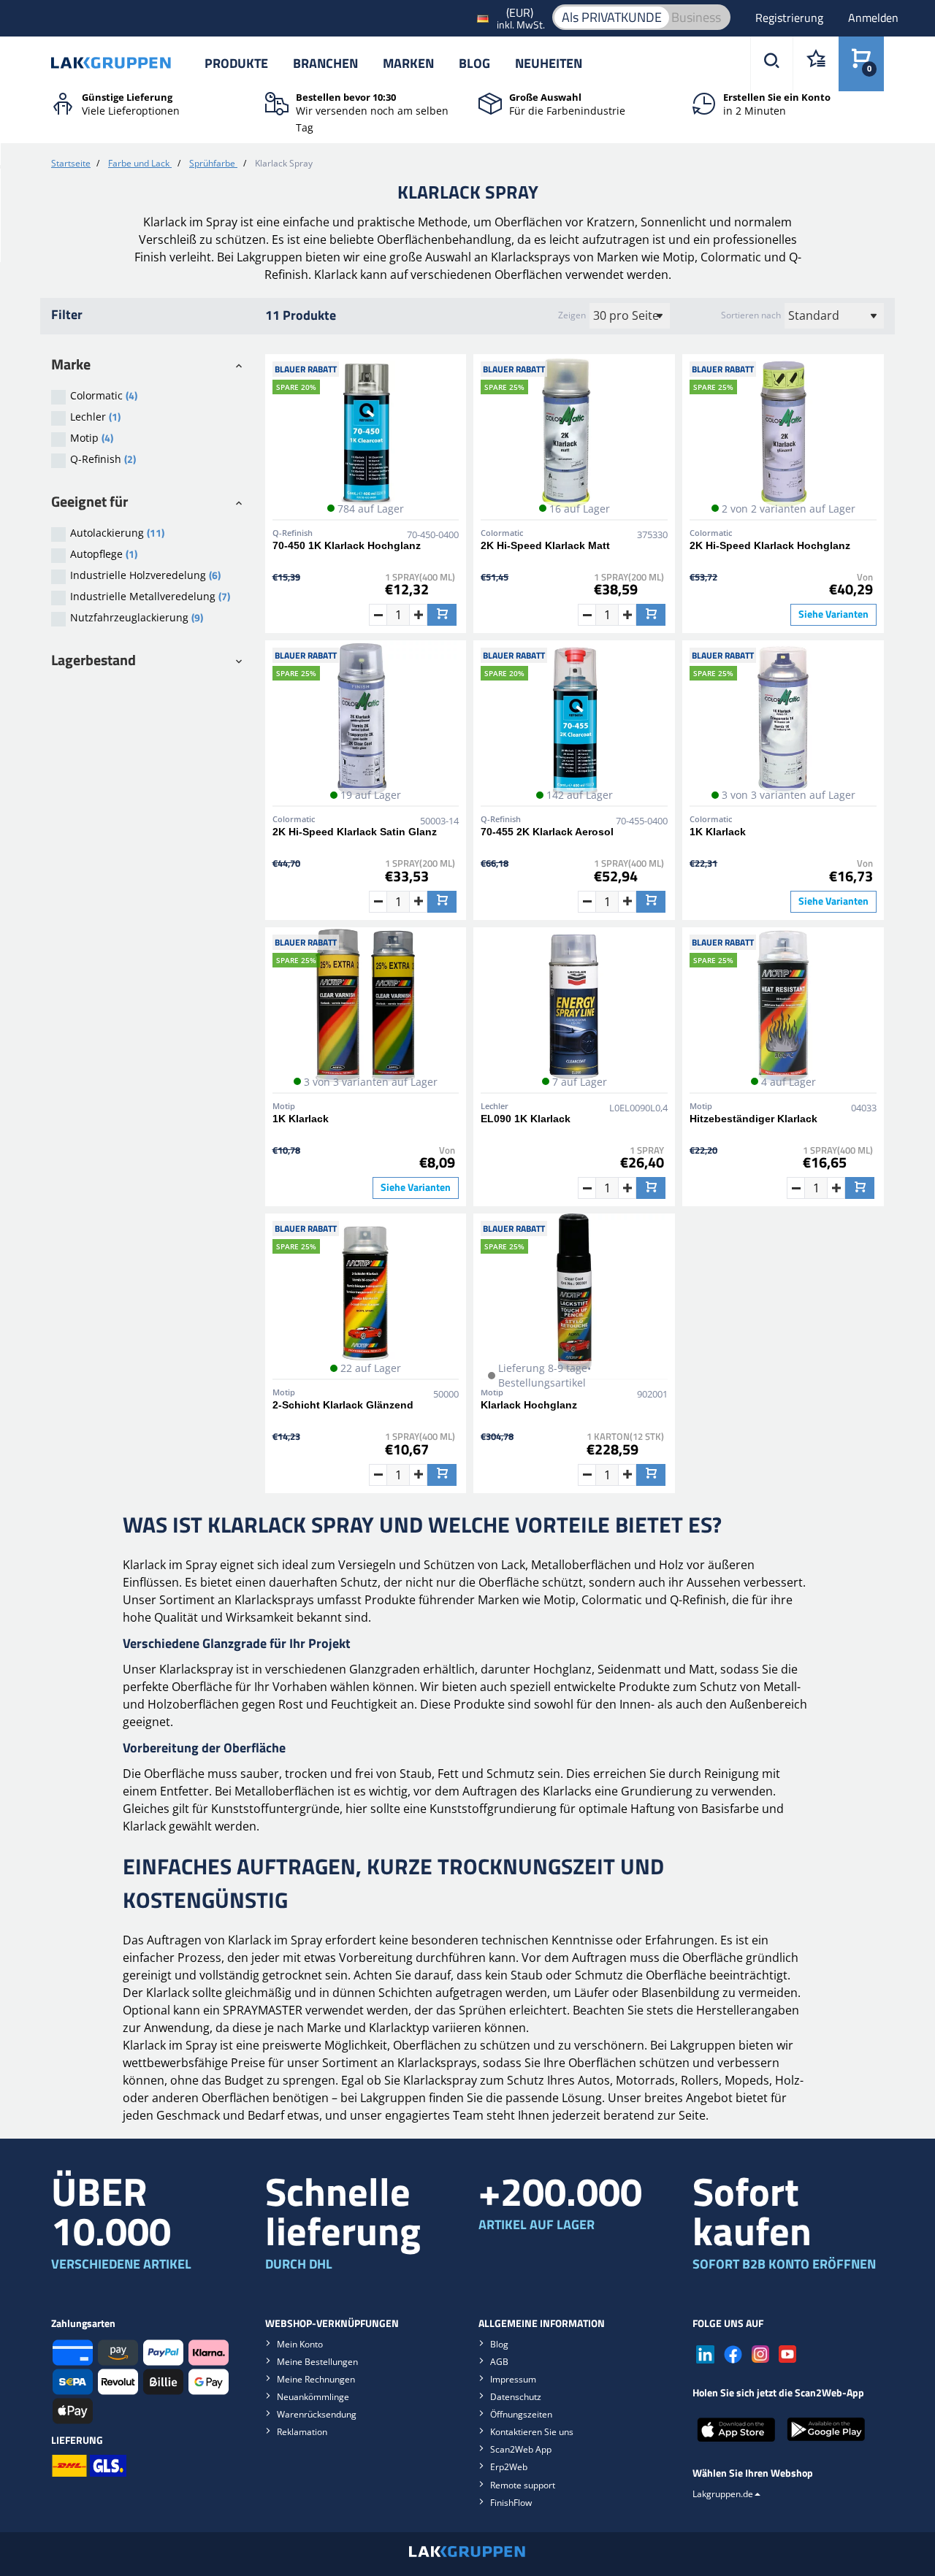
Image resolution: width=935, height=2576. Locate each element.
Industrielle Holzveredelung (145, 575)
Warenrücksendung (317, 2414)
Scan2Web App (521, 2449)
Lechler (95, 417)
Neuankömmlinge (313, 2397)
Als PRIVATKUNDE (612, 17)
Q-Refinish (103, 459)
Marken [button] (408, 63)
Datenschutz (516, 2397)
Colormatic (104, 395)
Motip (92, 438)
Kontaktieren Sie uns (532, 2432)
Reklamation (302, 2432)
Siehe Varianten (833, 614)
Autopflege (104, 554)
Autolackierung (117, 533)
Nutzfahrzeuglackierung (137, 617)
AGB (499, 2362)
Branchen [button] (325, 63)
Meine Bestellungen (317, 2362)
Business (696, 17)
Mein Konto (300, 2344)
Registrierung (791, 18)
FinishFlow (511, 2503)
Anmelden (873, 18)
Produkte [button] (236, 63)
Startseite (71, 163)
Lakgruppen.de (723, 2494)
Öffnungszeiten (521, 2414)
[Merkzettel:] (816, 64)
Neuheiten (549, 63)
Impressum (513, 2379)
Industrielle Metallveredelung (150, 596)
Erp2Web (509, 2467)
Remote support (523, 2485)
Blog (474, 63)
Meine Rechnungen (316, 2379)
